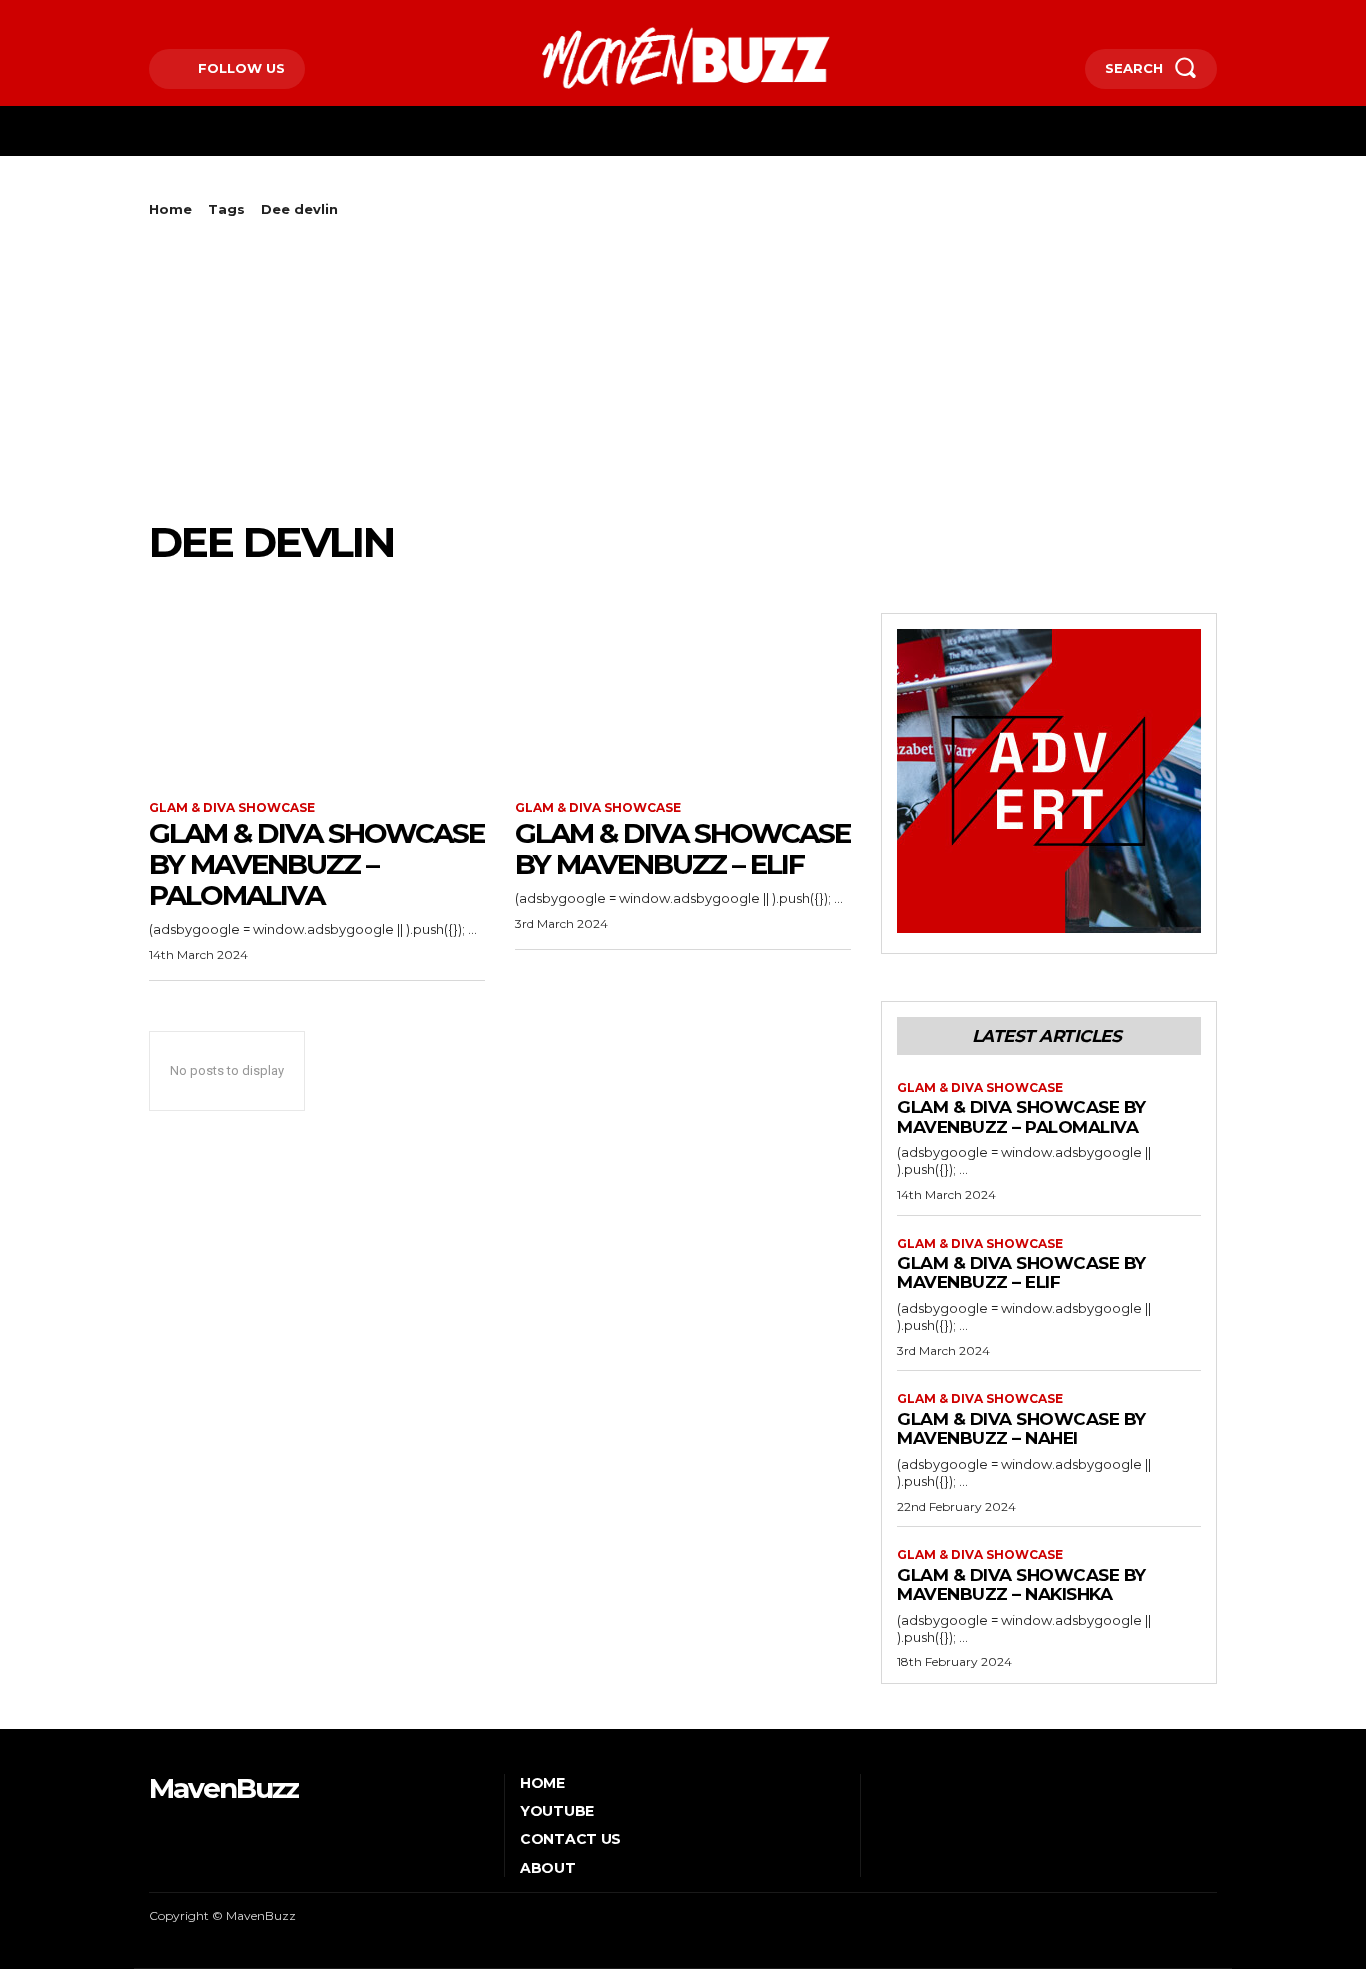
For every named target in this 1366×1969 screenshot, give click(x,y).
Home (170, 209)
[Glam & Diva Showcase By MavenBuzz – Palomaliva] (317, 697)
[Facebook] (151, 16)
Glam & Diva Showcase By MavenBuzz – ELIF (682, 848)
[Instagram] (182, 16)
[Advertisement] (683, 367)
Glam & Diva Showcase (232, 808)
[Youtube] (243, 16)
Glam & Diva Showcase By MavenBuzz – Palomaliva (316, 864)
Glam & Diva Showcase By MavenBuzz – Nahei (1021, 1429)
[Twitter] (213, 16)
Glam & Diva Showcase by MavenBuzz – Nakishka (1021, 1585)
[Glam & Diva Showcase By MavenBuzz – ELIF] (683, 697)
